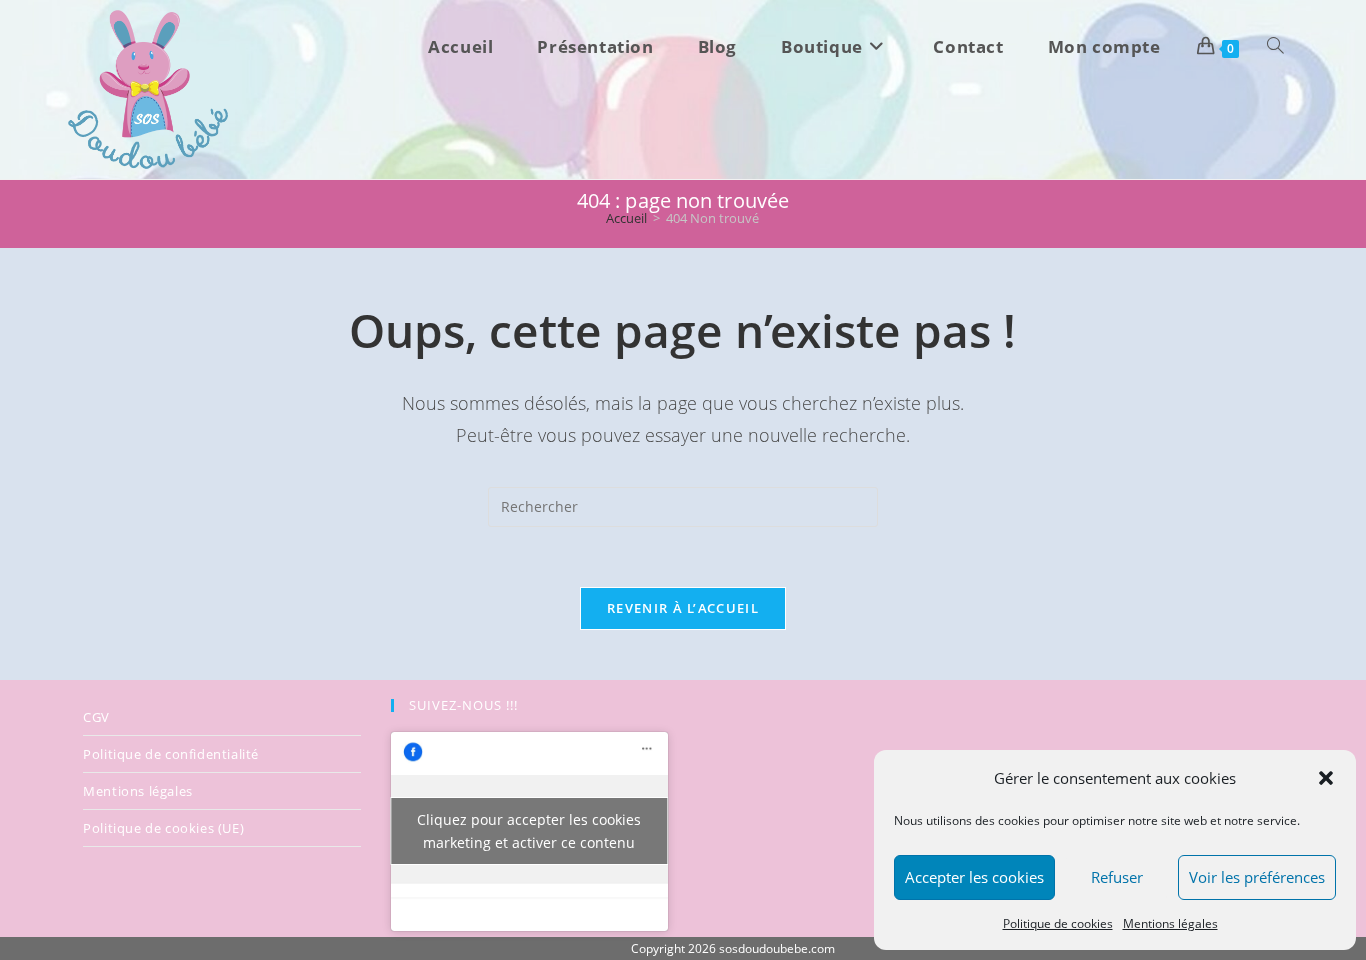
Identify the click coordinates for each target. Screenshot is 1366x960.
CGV (96, 717)
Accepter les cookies (974, 877)
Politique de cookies (1058, 923)
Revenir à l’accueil (683, 608)
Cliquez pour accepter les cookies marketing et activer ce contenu (529, 831)
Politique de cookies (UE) (163, 828)
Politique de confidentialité (171, 754)
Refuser (1117, 877)
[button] (1326, 778)
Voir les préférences (1257, 877)
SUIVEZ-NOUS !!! (463, 705)
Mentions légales (1170, 923)
